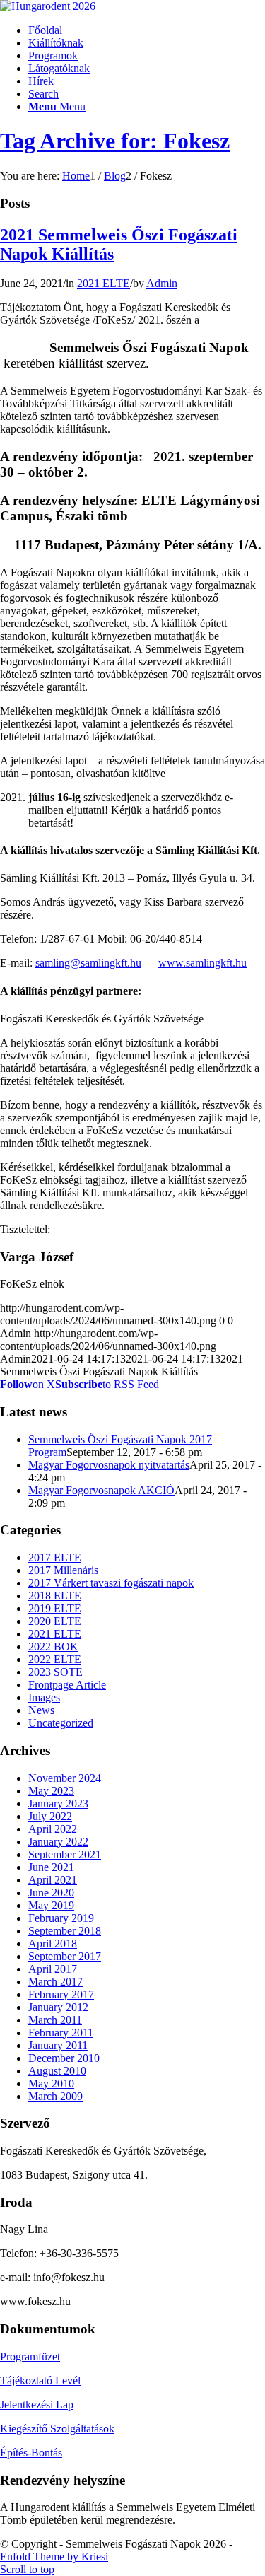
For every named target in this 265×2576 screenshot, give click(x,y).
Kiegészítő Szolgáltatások (57, 2429)
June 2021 (51, 1867)
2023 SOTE (55, 1672)
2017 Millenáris (63, 1570)
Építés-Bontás (31, 2453)
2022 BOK (53, 1647)
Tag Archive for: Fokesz (115, 141)
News (41, 1710)
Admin (162, 283)
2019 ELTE (55, 1608)
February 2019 (61, 1918)
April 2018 (53, 1943)
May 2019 (51, 1905)
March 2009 (55, 2096)
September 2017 (65, 1956)
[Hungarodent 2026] (48, 6)
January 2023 (58, 1803)
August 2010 (57, 2071)
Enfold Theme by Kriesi (54, 2557)
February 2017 (61, 1994)
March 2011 (55, 2020)
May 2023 (51, 1791)
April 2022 (53, 1829)
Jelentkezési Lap (37, 2405)
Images (44, 1697)
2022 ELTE (55, 1659)
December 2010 (64, 2058)
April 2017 (53, 1969)
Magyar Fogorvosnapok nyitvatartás (109, 1465)
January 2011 (58, 2045)
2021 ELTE (104, 283)
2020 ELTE (55, 1621)
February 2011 (61, 2033)
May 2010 (51, 2083)
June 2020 (51, 1893)
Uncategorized (61, 1723)
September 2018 (65, 1931)
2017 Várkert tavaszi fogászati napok (111, 1583)
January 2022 (58, 1842)
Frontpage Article (67, 1685)
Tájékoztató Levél (40, 2380)
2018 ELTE (55, 1596)
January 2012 (58, 2007)
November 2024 (65, 1778)
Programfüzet (30, 2356)
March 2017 (55, 1982)
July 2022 (50, 1816)
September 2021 (65, 1854)
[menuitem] (147, 30)
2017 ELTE (55, 1557)
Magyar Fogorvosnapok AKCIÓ (101, 1490)
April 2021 (53, 1880)
